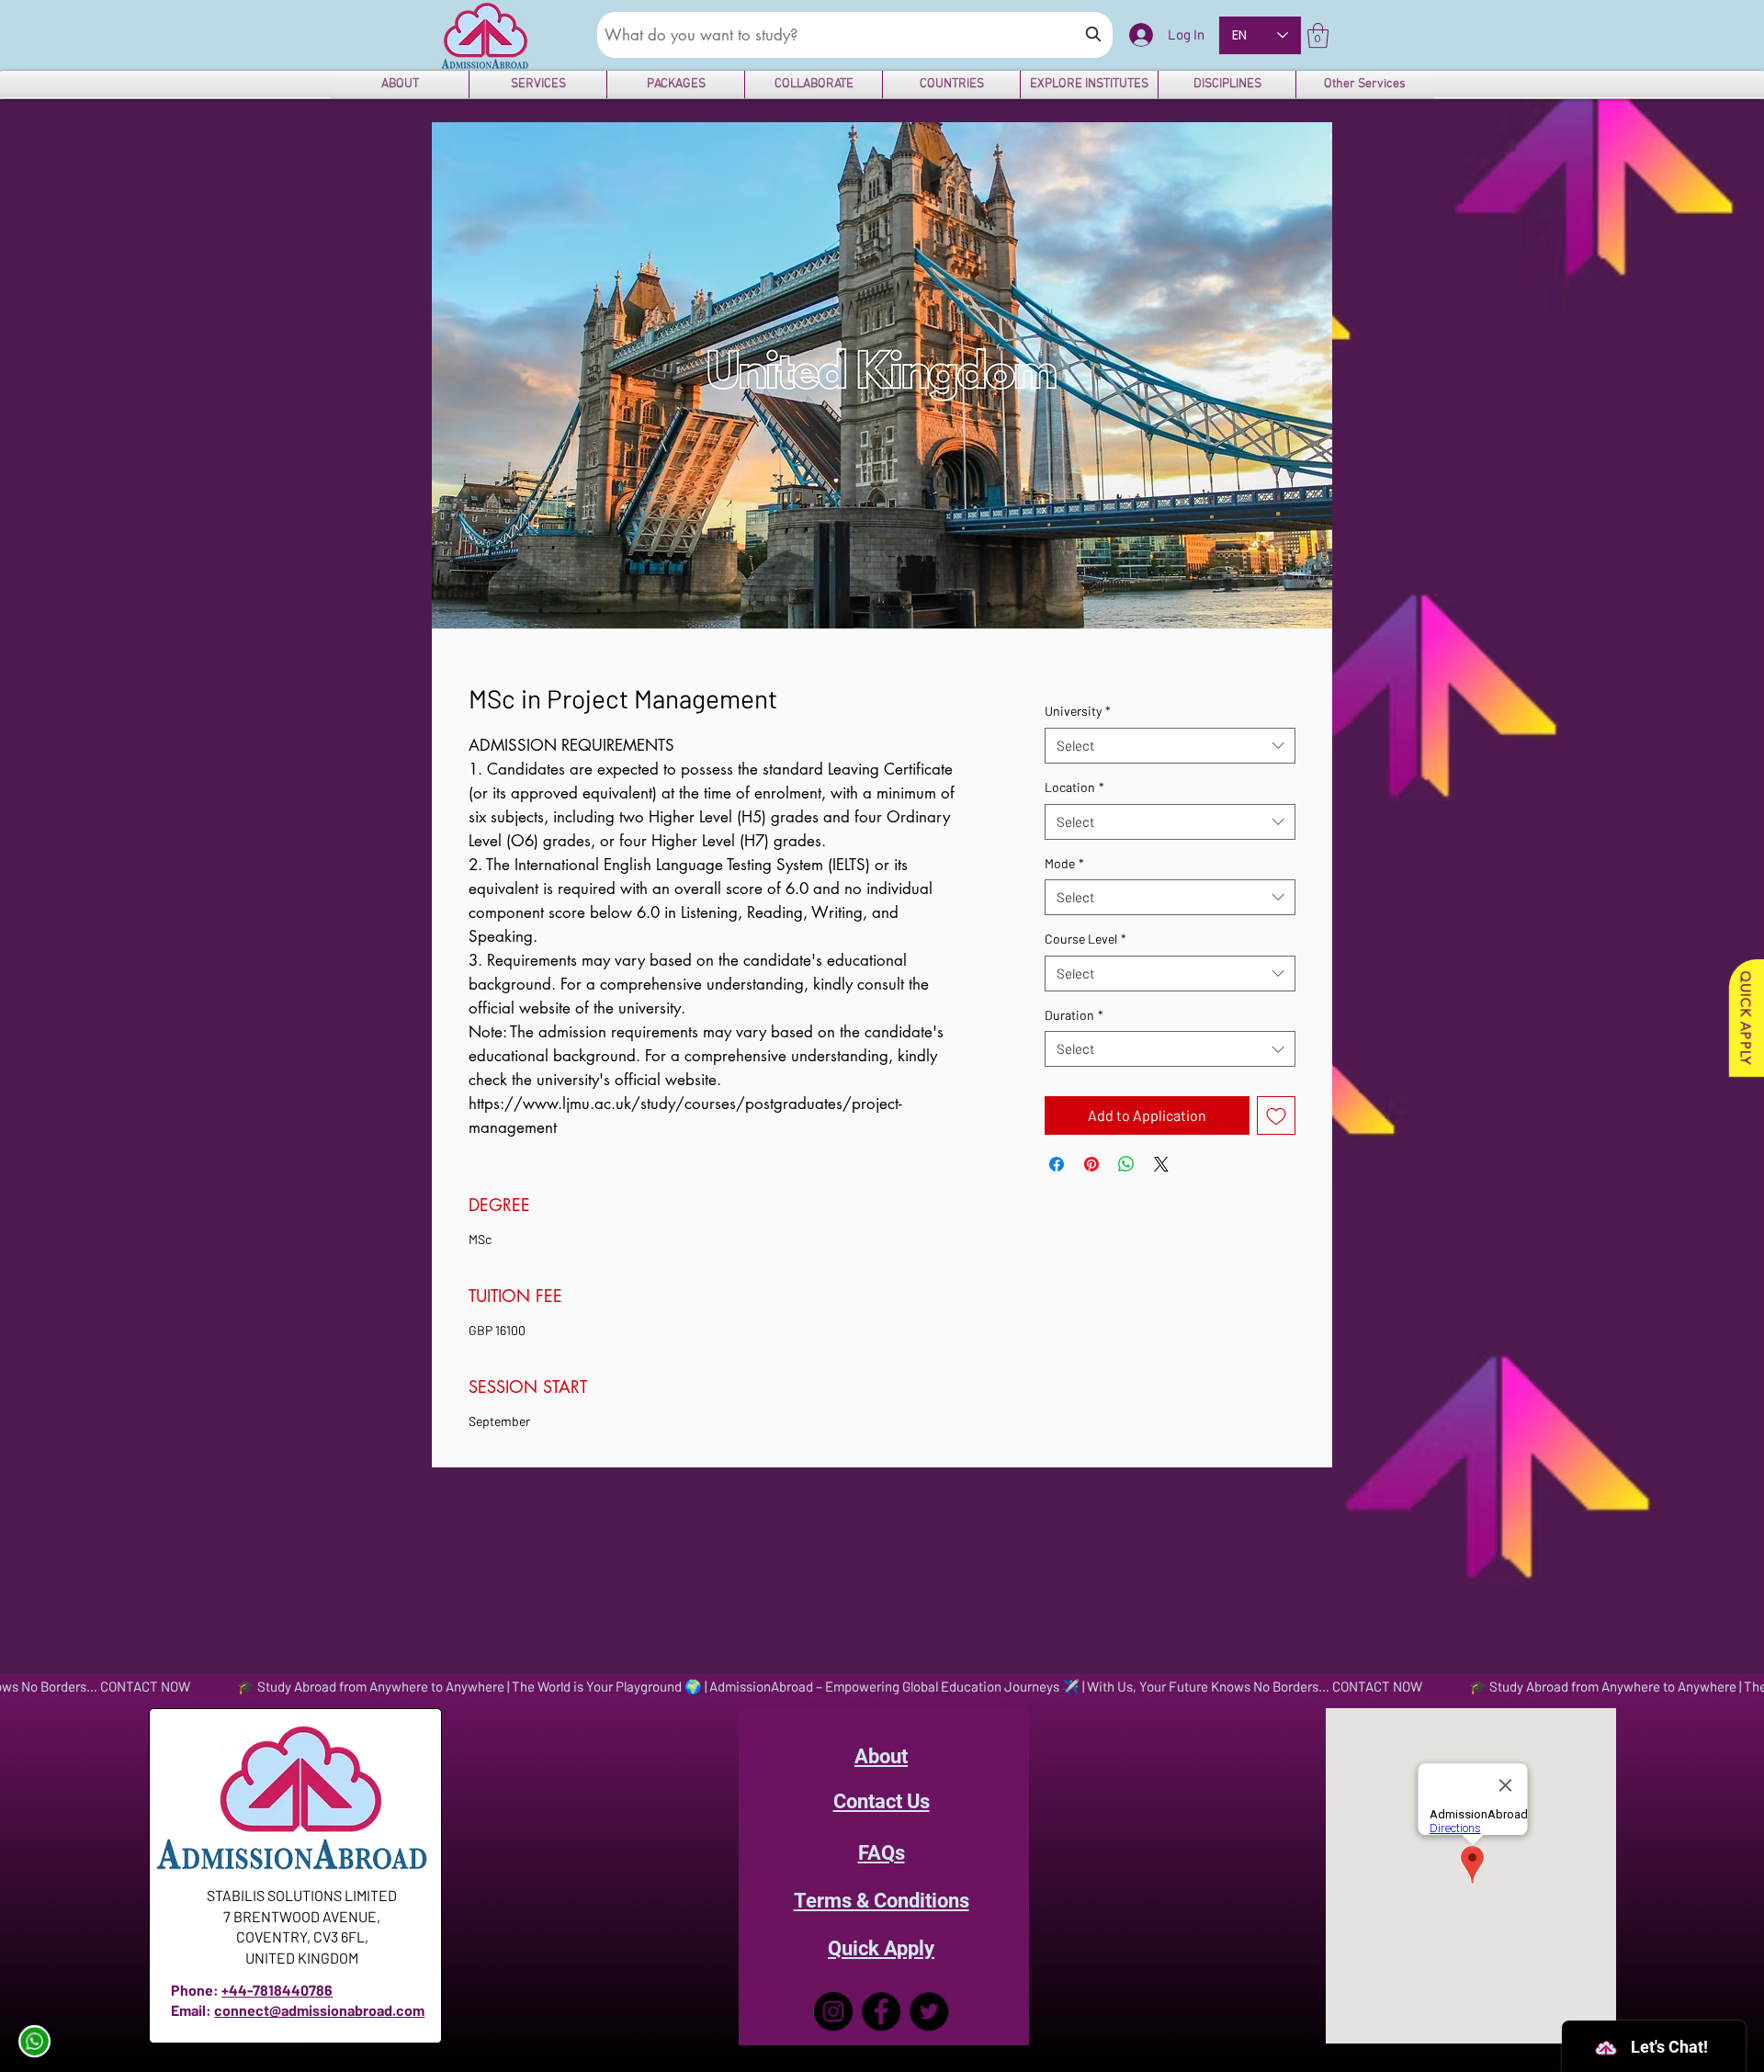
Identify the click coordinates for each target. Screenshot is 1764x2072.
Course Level (1086, 939)
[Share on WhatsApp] (1126, 1164)
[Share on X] (1161, 1164)
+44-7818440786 (277, 1990)
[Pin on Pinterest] (1091, 1164)
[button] (1318, 35)
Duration (1074, 1015)
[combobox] (1170, 746)
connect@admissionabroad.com (319, 2010)
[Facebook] (881, 2011)
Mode (1064, 863)
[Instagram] (833, 2011)
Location (1074, 787)
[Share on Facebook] (1057, 1164)
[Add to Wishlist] (1276, 1115)
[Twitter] (929, 2011)
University (1078, 711)
